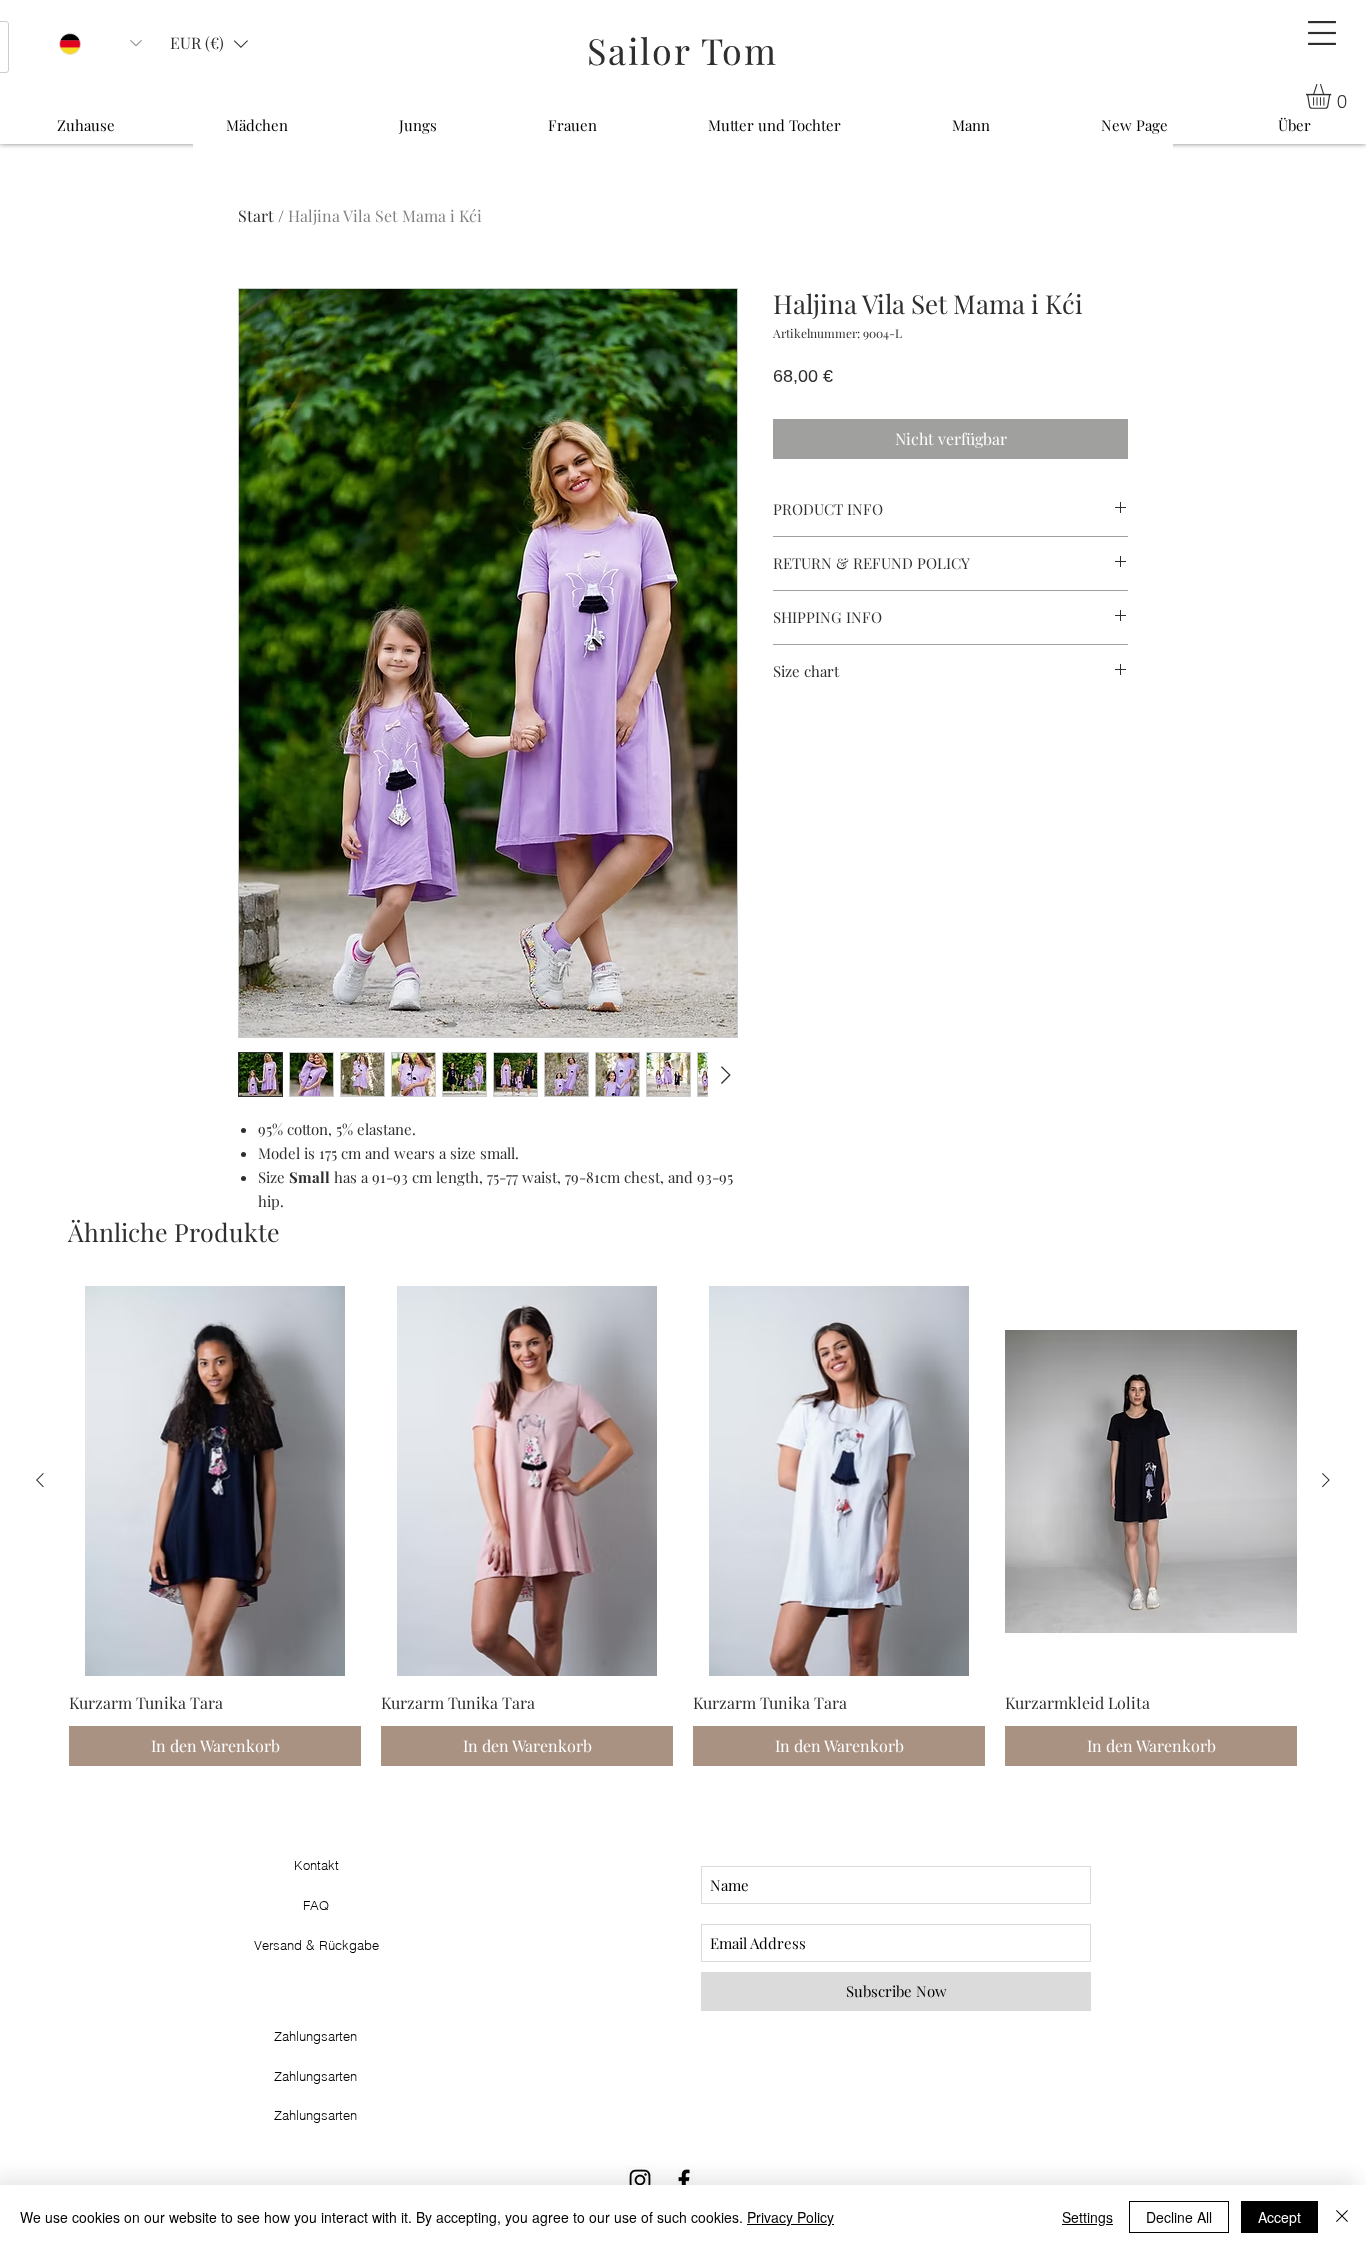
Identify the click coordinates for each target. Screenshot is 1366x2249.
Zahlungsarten (315, 2115)
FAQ (316, 1905)
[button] (1322, 33)
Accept (1279, 2217)
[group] (683, 1526)
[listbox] (209, 43)
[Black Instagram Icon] (640, 2180)
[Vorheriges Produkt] (40, 1480)
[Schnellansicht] (215, 1480)
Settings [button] (1087, 2217)
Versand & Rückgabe (316, 1945)
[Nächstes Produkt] (1326, 1480)
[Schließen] (1342, 2217)
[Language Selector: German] (100, 43)
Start (256, 215)
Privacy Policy (790, 2217)
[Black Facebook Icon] (684, 2180)
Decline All (1179, 2217)
